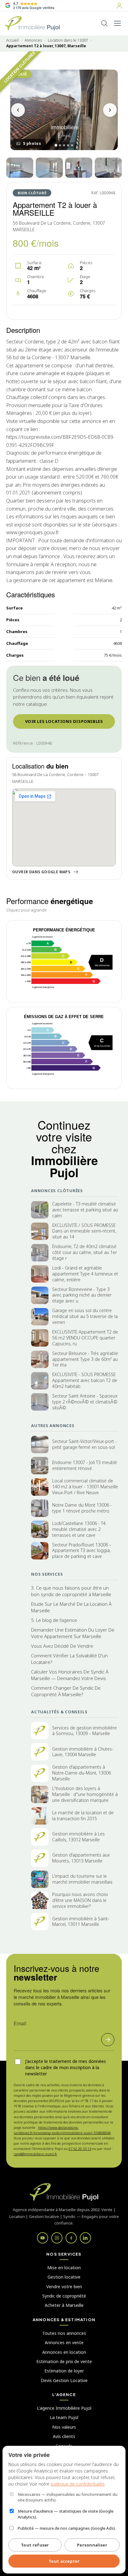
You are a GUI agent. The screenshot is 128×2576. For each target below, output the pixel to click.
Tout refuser (35, 2545)
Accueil (12, 40)
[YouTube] (43, 2238)
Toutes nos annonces (64, 2333)
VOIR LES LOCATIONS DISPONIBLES (64, 721)
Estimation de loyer (64, 2371)
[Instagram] (57, 2238)
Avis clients (64, 2436)
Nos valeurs (64, 2427)
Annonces (33, 40)
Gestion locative (64, 2277)
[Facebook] (71, 2238)
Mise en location (64, 2268)
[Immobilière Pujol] (64, 2192)
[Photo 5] (108, 168)
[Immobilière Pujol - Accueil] (32, 23)
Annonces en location (64, 2352)
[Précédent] (18, 110)
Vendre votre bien (64, 2287)
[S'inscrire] (108, 2040)
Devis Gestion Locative (64, 2380)
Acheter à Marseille (64, 2305)
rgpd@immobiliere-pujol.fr (35, 2154)
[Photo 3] (49, 168)
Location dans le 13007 (68, 40)
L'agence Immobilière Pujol (64, 2408)
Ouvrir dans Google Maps (41, 872)
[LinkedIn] (85, 2238)
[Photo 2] (20, 168)
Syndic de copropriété (64, 2296)
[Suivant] (110, 110)
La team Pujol (64, 2417)
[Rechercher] (104, 23)
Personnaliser (92, 2545)
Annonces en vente (64, 2342)
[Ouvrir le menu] (117, 23)
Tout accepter (64, 2561)
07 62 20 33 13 (80, 2149)
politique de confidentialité (78, 2484)
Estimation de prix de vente (64, 2361)
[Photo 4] (79, 168)
